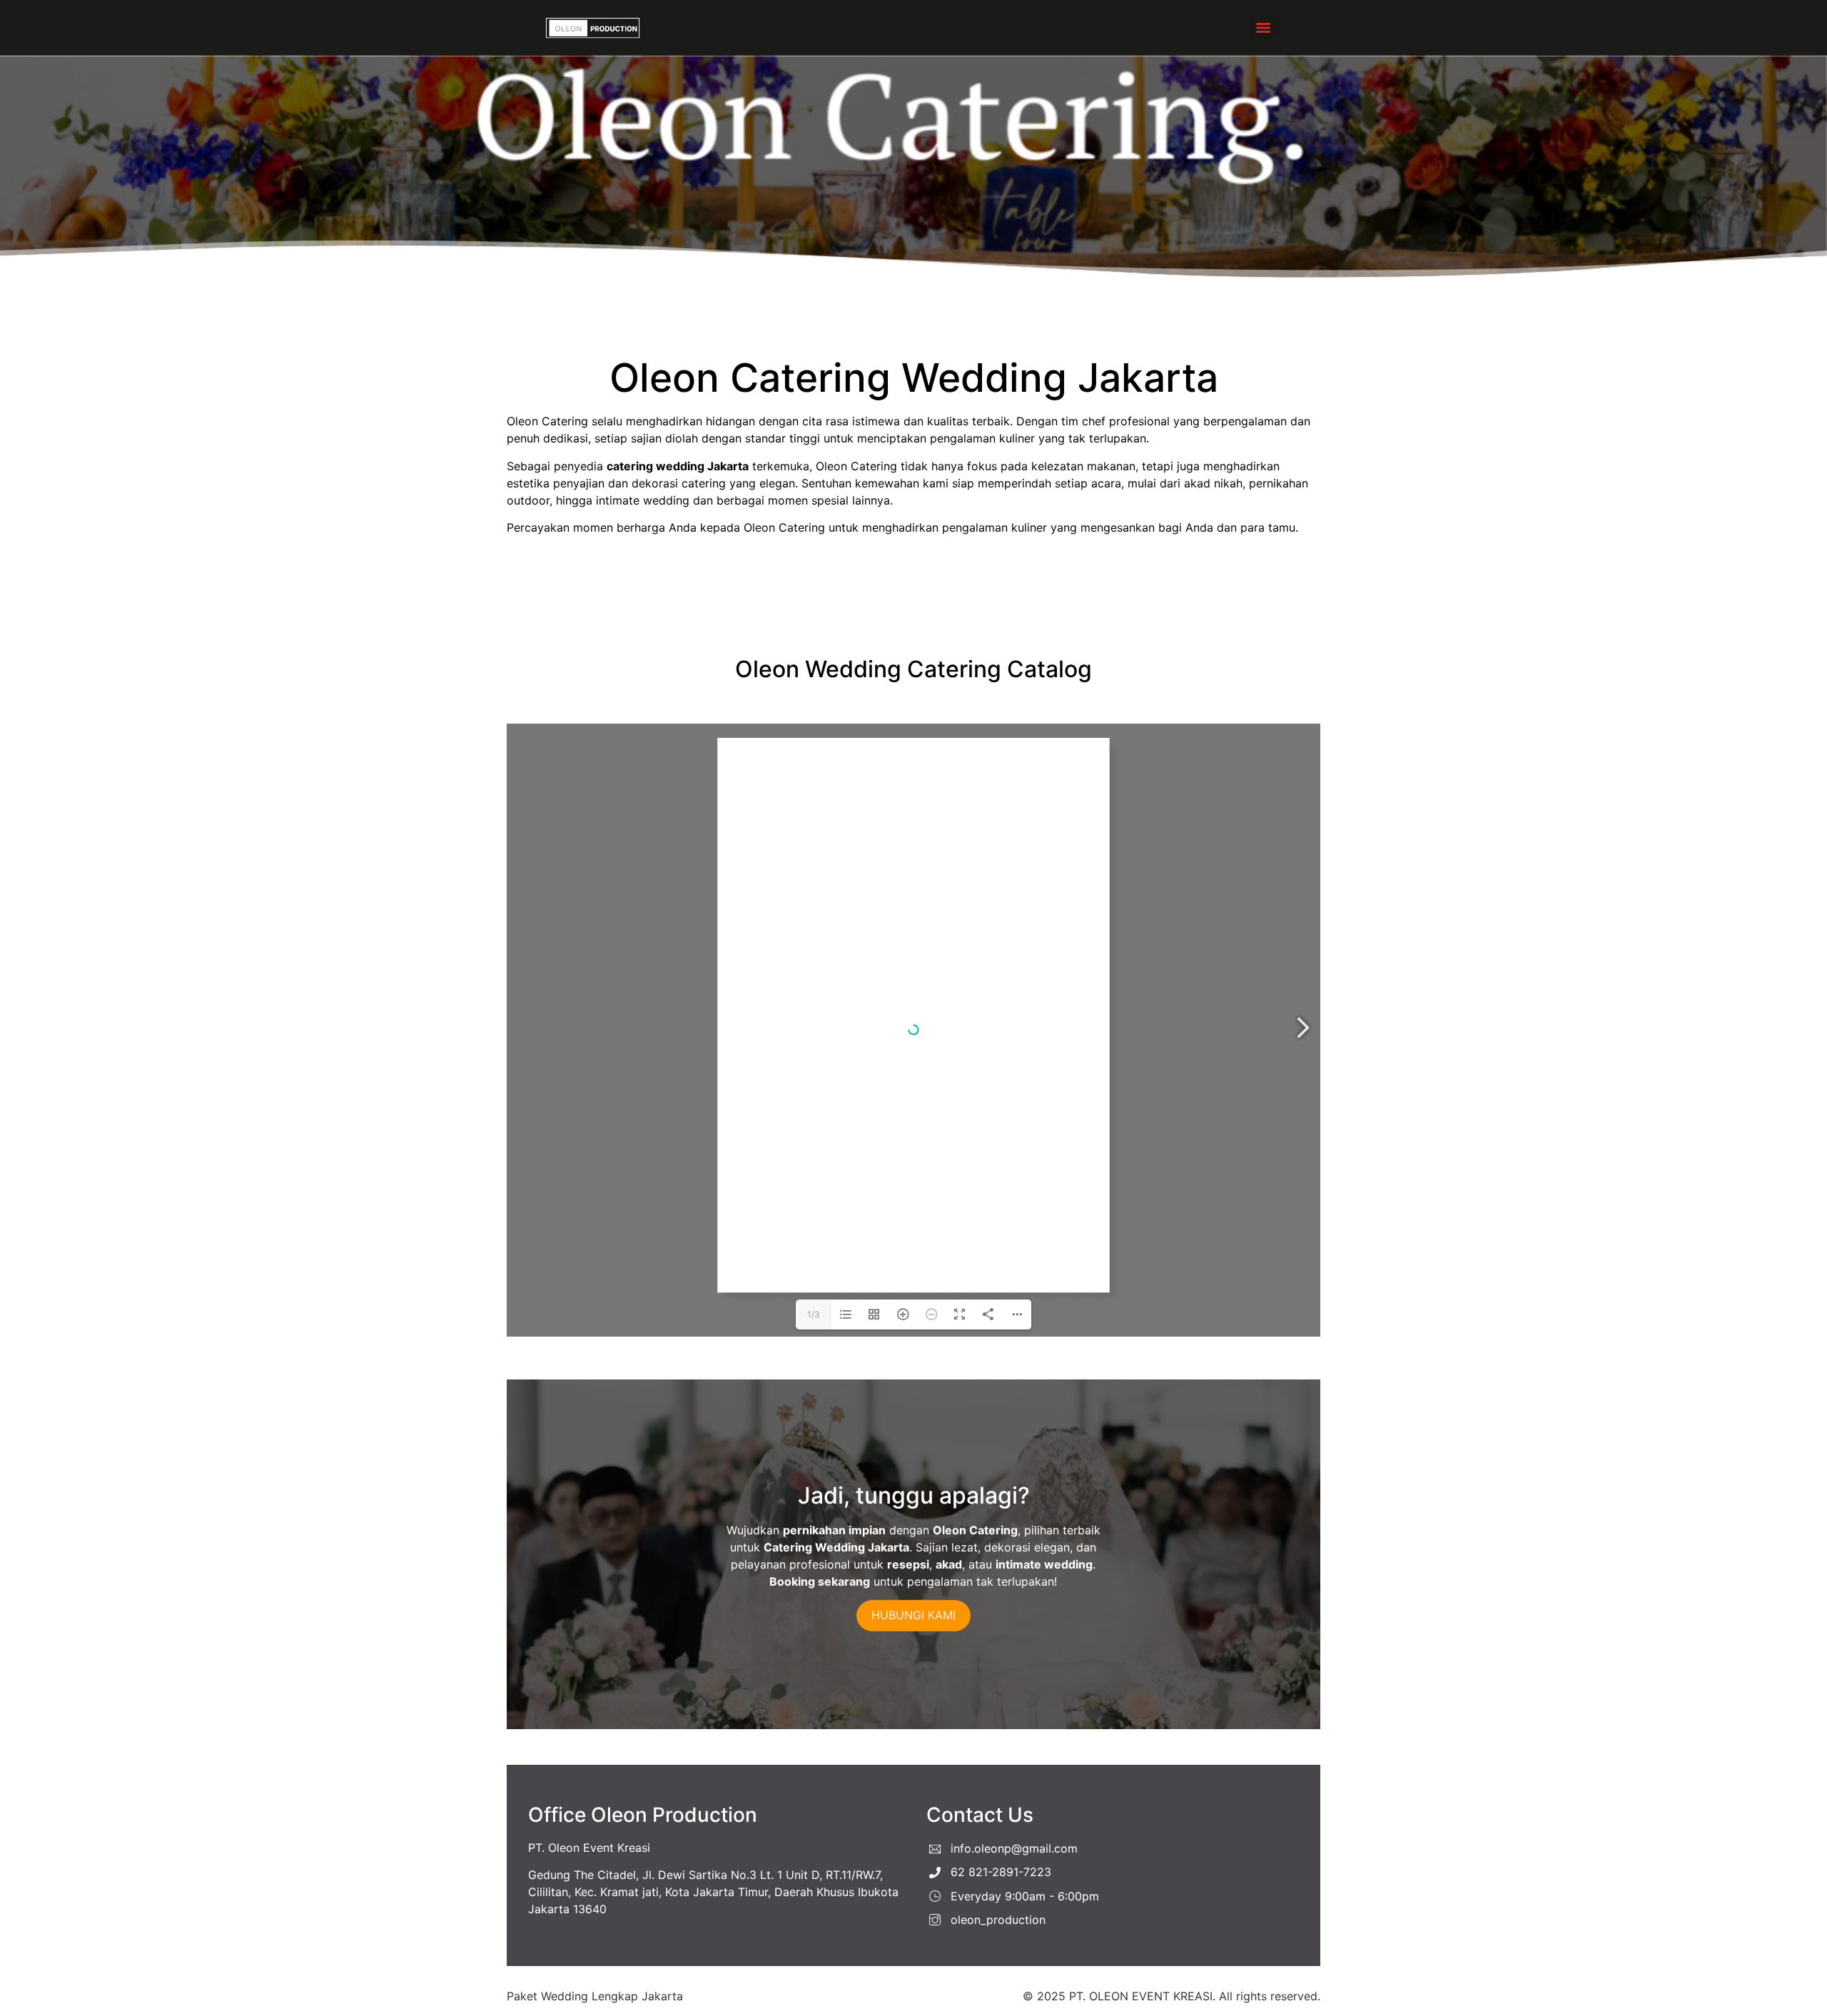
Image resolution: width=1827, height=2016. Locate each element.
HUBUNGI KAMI (913, 1615)
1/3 (814, 1314)
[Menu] (1263, 28)
